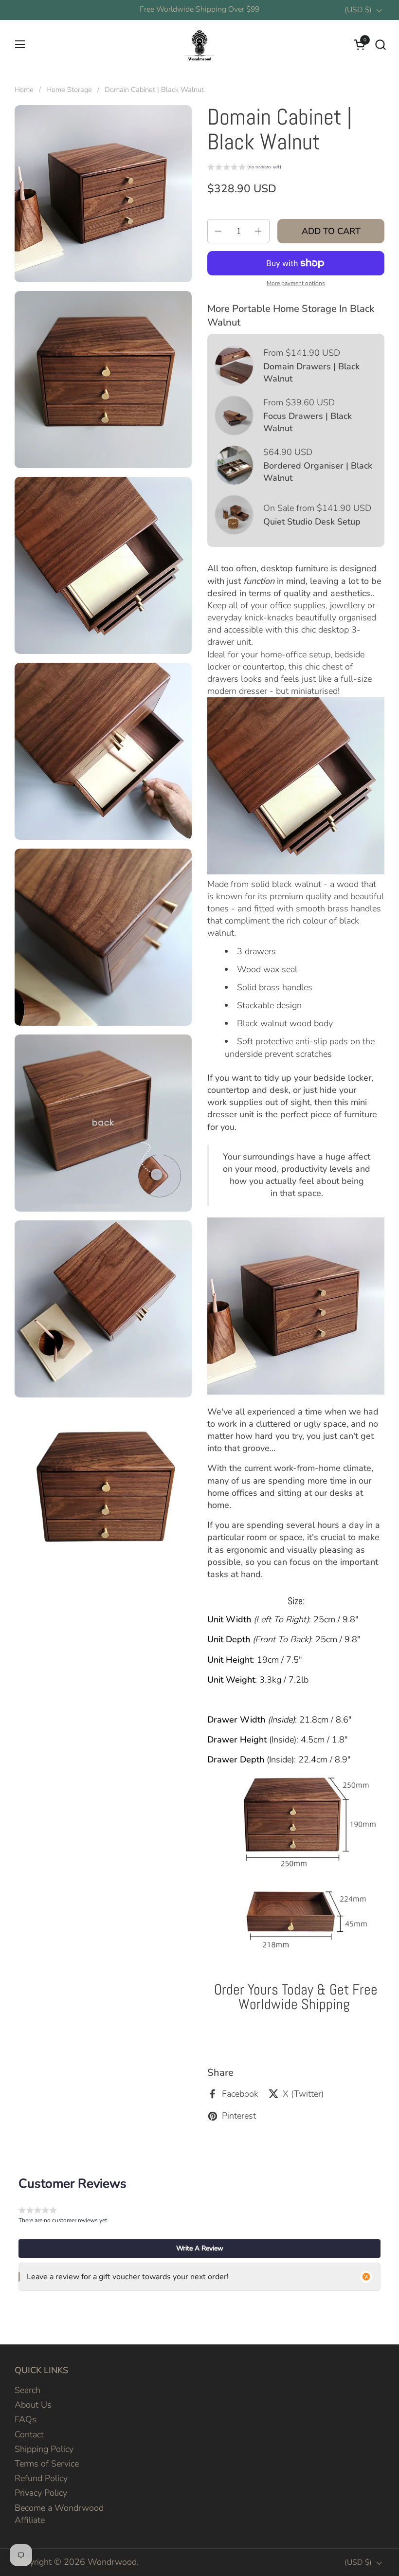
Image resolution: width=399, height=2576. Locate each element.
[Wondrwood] (199, 44)
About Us (33, 2405)
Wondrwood (112, 2562)
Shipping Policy (44, 2449)
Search (27, 2390)
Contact (29, 2434)
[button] (380, 45)
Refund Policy (41, 2478)
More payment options (296, 283)
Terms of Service (47, 2464)
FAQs (26, 2419)
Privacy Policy (41, 2493)
